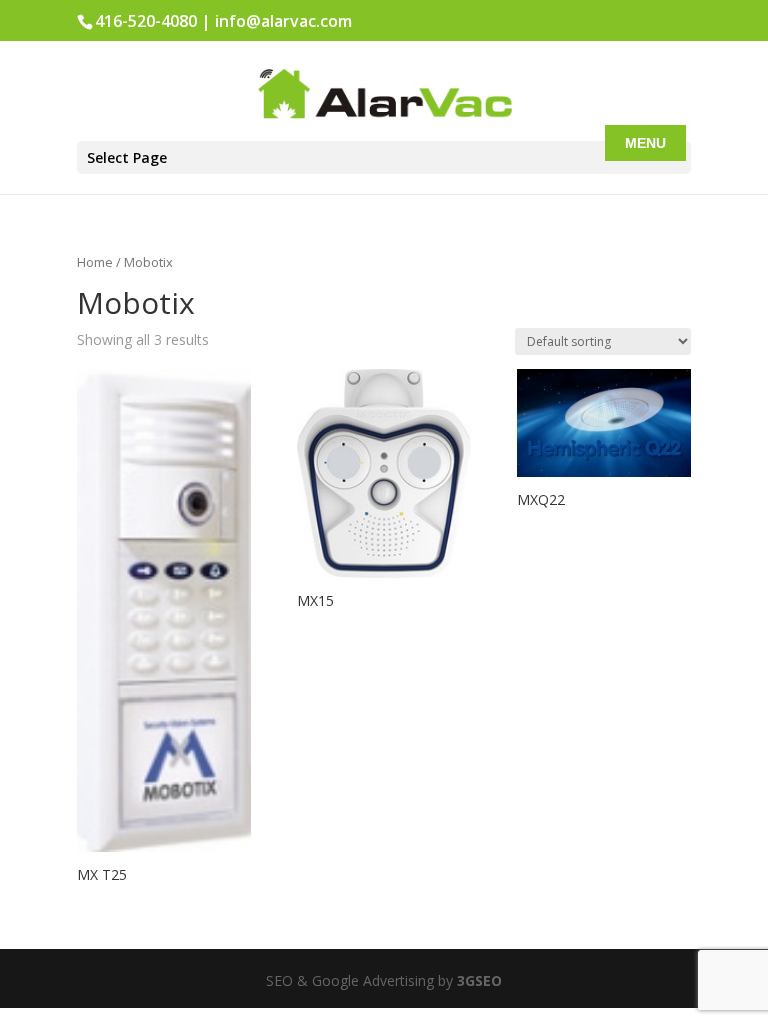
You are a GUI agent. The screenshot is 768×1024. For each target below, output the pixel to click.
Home (95, 262)
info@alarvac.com (283, 21)
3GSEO (477, 980)
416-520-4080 (146, 21)
